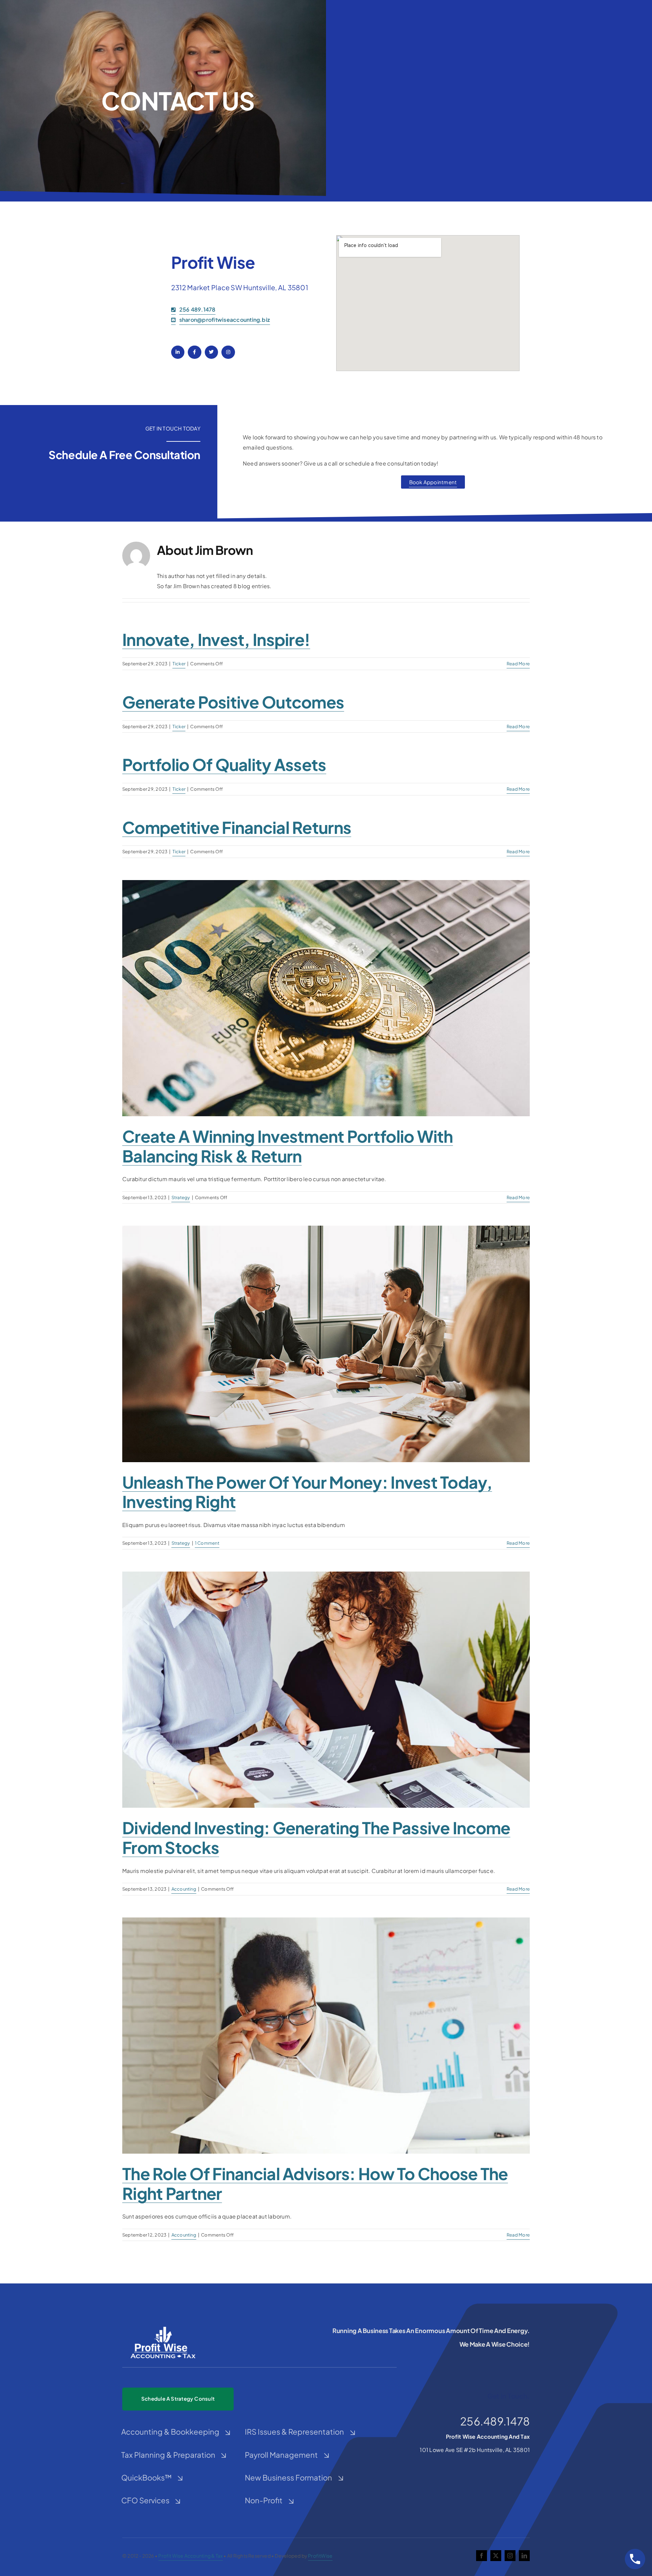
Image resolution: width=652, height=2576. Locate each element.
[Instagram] (228, 352)
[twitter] (496, 2556)
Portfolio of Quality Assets (224, 764)
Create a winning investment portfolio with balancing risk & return (288, 1146)
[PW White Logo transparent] (163, 2327)
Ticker (179, 664)
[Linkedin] (178, 352)
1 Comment (207, 1543)
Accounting (184, 1889)
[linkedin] (524, 2556)
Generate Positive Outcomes (233, 702)
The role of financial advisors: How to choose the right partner (315, 2183)
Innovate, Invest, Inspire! (216, 639)
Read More (518, 664)
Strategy (181, 1197)
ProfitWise (320, 2556)
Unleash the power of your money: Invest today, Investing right (307, 1492)
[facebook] (482, 2556)
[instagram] (510, 2556)
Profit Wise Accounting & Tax (191, 2556)
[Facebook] (194, 352)
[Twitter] (211, 352)
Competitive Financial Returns (237, 827)
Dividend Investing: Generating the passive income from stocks (316, 1837)
